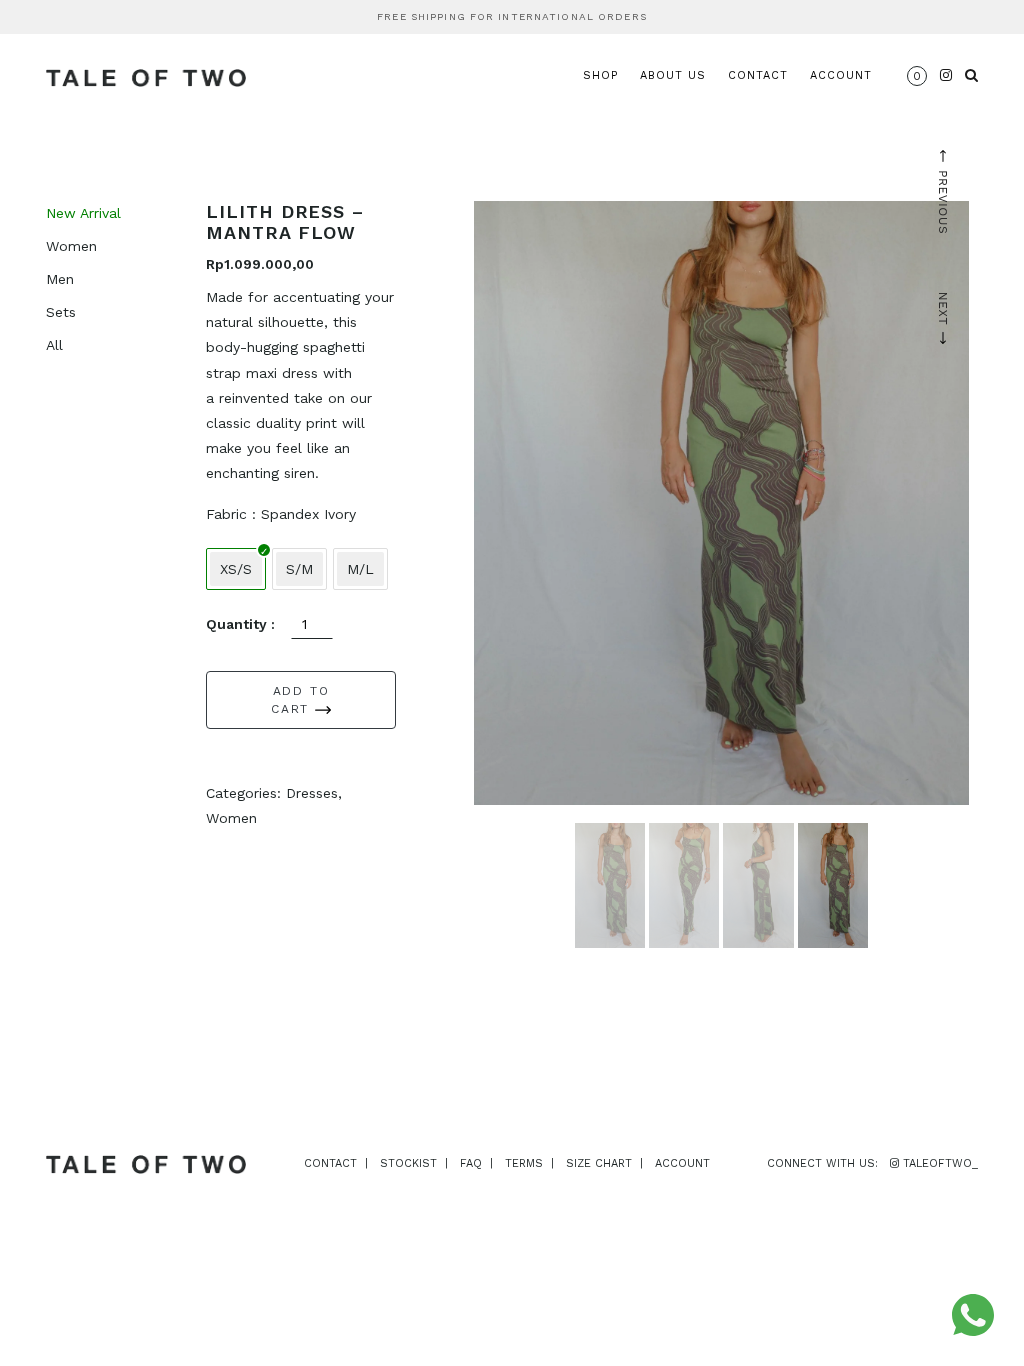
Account (841, 75)
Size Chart (599, 1163)
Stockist (408, 1163)
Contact (758, 75)
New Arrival (83, 213)
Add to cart (300, 700)
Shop (600, 75)
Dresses (312, 793)
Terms (524, 1163)
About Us (673, 75)
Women (71, 246)
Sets (61, 312)
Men (60, 279)
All (54, 345)
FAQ (471, 1163)
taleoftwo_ (938, 1163)
